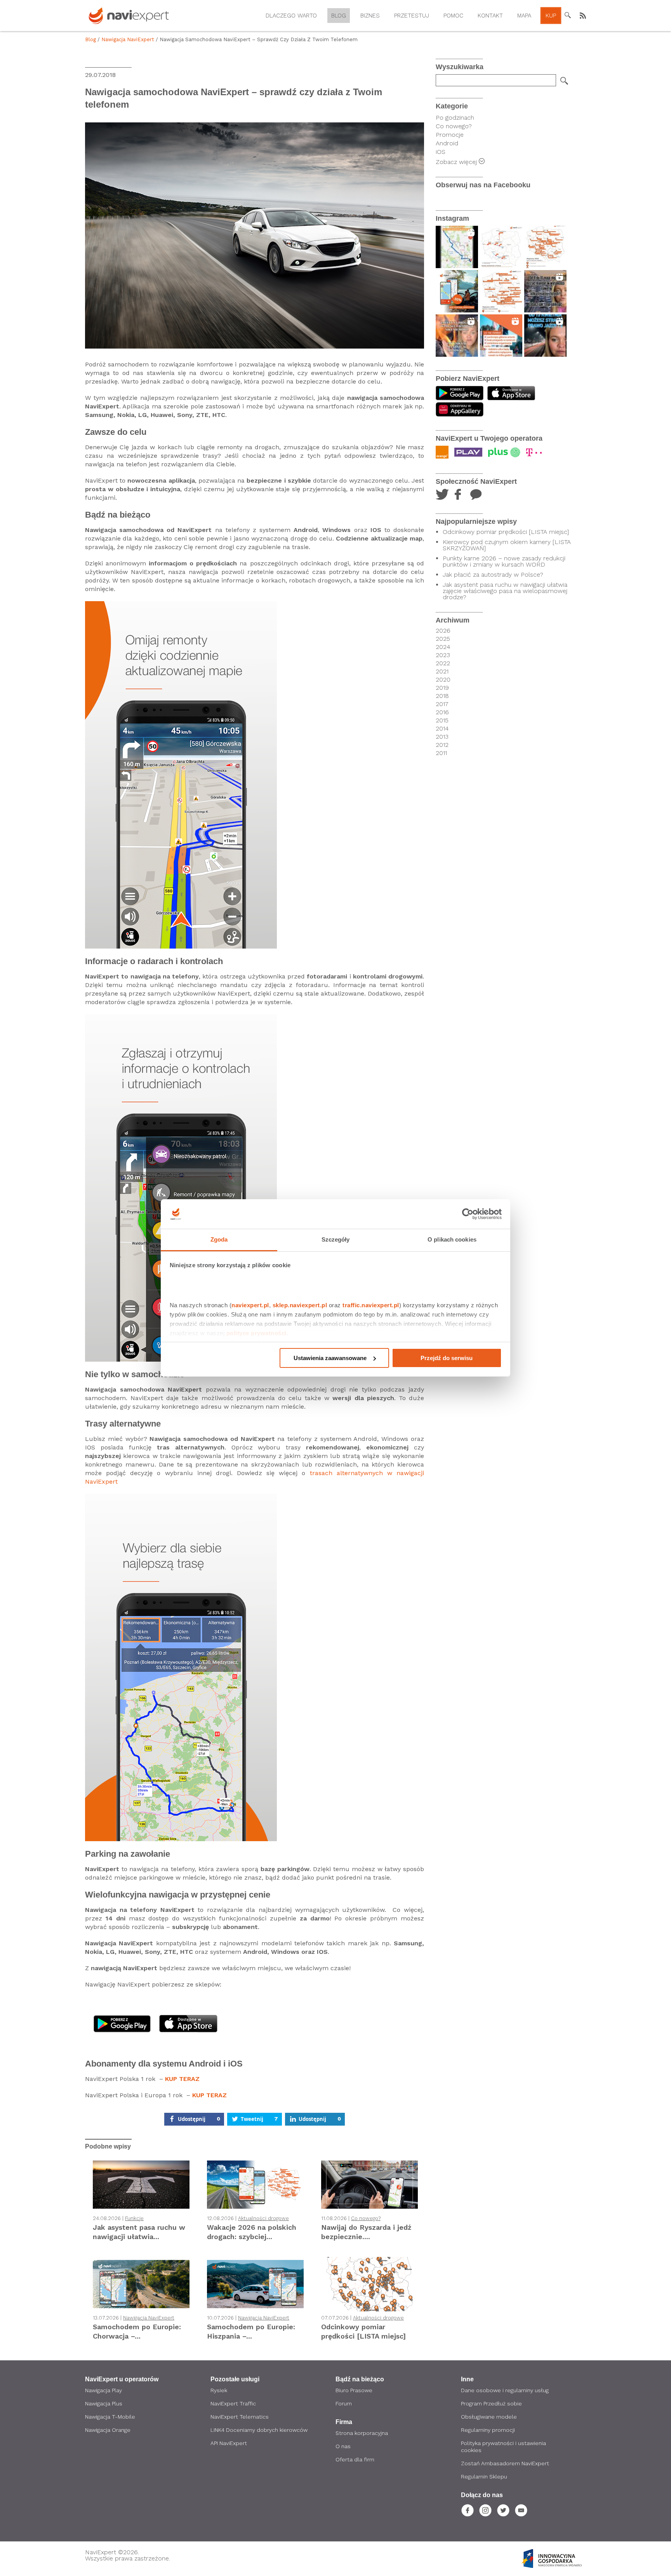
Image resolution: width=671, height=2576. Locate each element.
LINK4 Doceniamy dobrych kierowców (259, 2430)
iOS (441, 152)
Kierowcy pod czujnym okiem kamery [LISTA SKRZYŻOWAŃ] (507, 545)
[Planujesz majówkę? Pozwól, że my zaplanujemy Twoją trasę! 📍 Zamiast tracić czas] (457, 291)
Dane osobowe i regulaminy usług (505, 2390)
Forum (344, 2403)
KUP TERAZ (182, 2079)
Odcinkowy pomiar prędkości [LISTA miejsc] (506, 532)
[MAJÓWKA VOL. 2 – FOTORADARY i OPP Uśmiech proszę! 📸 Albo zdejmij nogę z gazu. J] (545, 247)
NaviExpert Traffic (233, 2403)
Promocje (450, 135)
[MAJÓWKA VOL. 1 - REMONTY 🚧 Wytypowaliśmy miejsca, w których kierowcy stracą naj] (501, 291)
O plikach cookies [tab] (452, 1239)
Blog (339, 16)
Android (447, 143)
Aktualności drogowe (263, 2218)
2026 (443, 631)
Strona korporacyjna (362, 2433)
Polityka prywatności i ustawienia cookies (503, 2447)
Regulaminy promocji (488, 2430)
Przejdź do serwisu (447, 1358)
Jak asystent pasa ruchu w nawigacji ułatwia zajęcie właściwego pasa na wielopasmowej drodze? (505, 591)
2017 (442, 704)
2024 (443, 647)
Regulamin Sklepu (484, 2477)
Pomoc (453, 16)
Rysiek (219, 2390)
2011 (441, 753)
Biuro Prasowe (354, 2390)
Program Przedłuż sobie (491, 2403)
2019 (442, 688)
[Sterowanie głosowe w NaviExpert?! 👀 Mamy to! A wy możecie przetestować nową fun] (457, 247)
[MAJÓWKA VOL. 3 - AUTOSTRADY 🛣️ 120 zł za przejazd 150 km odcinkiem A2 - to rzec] (501, 247)
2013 (442, 737)
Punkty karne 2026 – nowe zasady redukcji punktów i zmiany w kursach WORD (504, 562)
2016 (442, 712)
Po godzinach (455, 118)
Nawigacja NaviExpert (128, 39)
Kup (551, 16)
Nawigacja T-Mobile (110, 2417)
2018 (442, 696)
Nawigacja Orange (108, 2430)
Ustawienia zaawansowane (330, 1358)
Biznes (370, 16)
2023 (443, 655)
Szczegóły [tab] (336, 1239)
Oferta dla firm (355, 2459)
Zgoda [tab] (219, 1239)
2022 (443, 663)
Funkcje (134, 2218)
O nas (343, 2446)
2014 (442, 729)
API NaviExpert (229, 2443)
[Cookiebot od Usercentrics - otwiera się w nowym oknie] (468, 1214)
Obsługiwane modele (489, 2417)
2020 (443, 680)
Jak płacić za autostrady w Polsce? (493, 575)
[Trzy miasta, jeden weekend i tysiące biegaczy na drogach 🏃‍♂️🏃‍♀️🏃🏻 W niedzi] (501, 336)
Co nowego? (366, 2218)
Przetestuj (412, 16)
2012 (442, 745)
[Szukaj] (564, 81)
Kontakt (490, 16)
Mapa (524, 16)
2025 (443, 639)
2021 (442, 671)
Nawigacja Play (103, 2390)
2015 (442, 720)
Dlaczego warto (291, 16)
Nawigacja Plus (104, 2403)
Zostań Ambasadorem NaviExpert (505, 2463)
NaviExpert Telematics (240, 2417)
